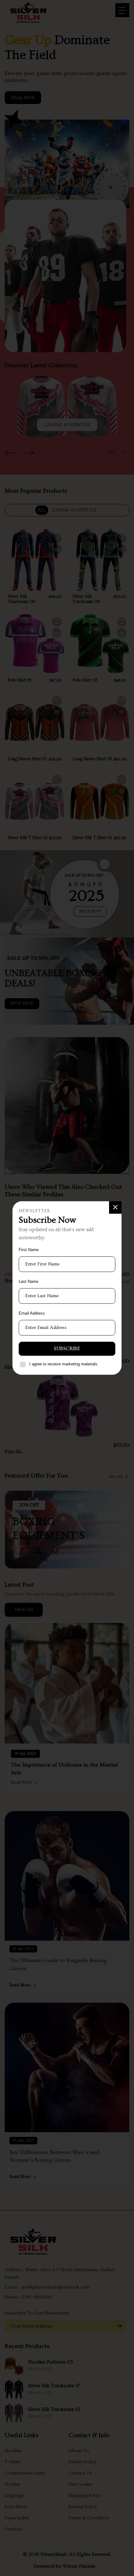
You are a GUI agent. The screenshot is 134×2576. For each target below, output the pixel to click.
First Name (29, 1250)
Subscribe (67, 1349)
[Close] (115, 1207)
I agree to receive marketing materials (63, 1364)
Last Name (29, 1281)
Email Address (32, 1313)
